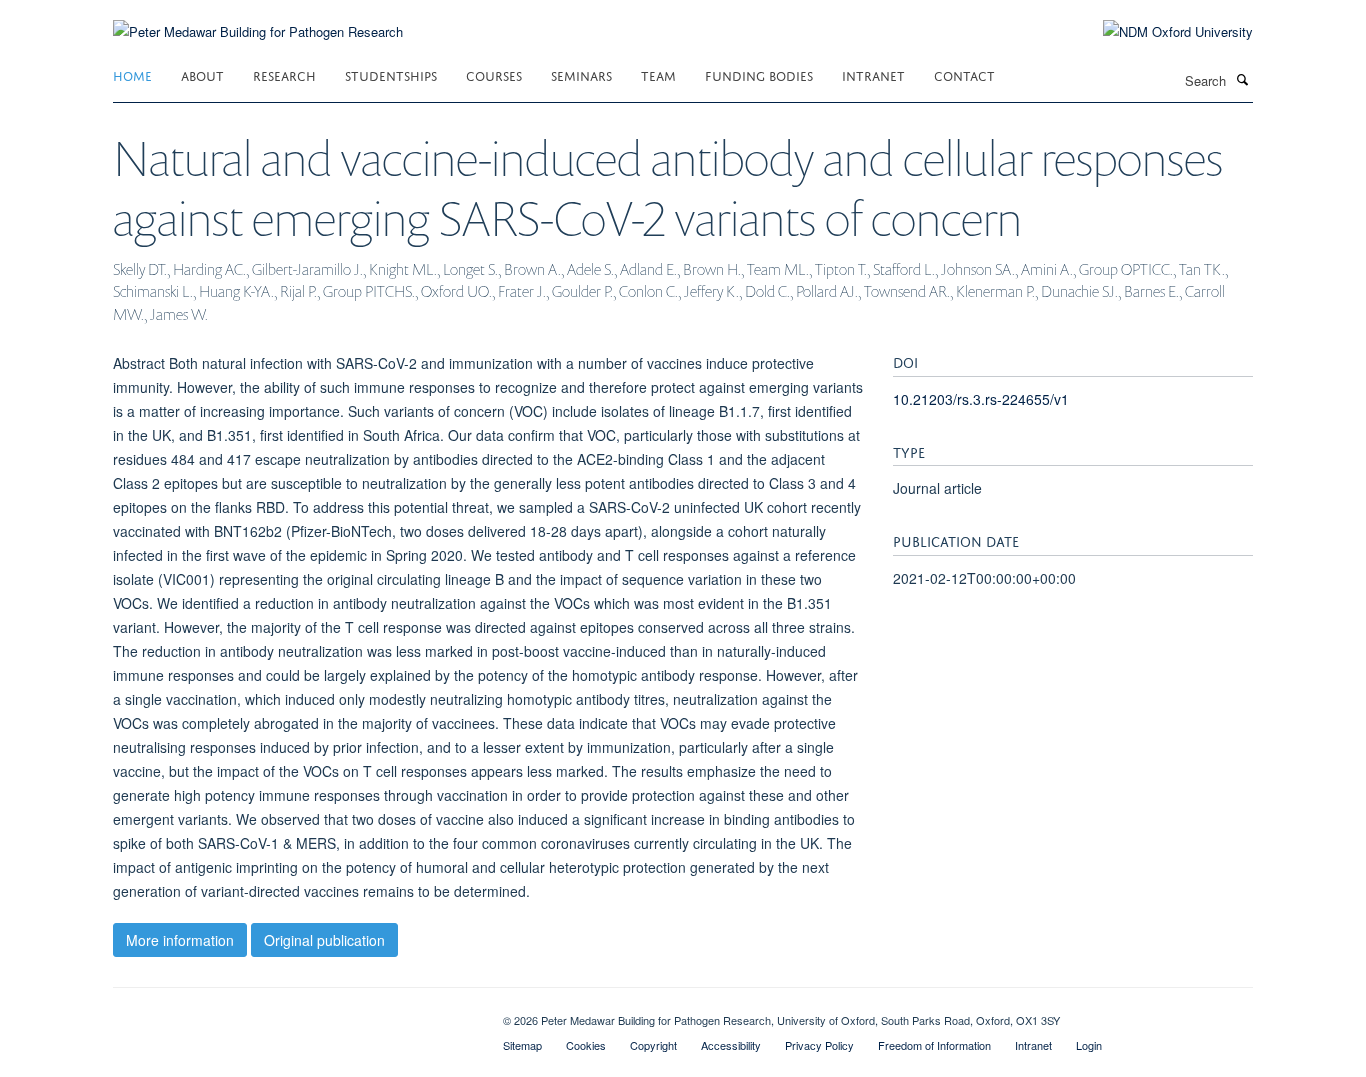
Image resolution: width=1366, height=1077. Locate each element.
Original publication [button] (324, 940)
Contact (964, 74)
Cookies (586, 1045)
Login (1089, 1045)
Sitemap (522, 1045)
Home (132, 74)
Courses (494, 74)
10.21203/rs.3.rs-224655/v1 (981, 399)
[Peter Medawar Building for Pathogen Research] (258, 19)
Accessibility (731, 1045)
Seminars (581, 74)
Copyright (653, 1045)
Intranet (873, 74)
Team (658, 74)
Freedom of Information (934, 1045)
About (202, 74)
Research (284, 74)
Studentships (391, 74)
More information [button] (180, 940)
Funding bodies (759, 74)
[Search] (1242, 79)
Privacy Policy (819, 1045)
